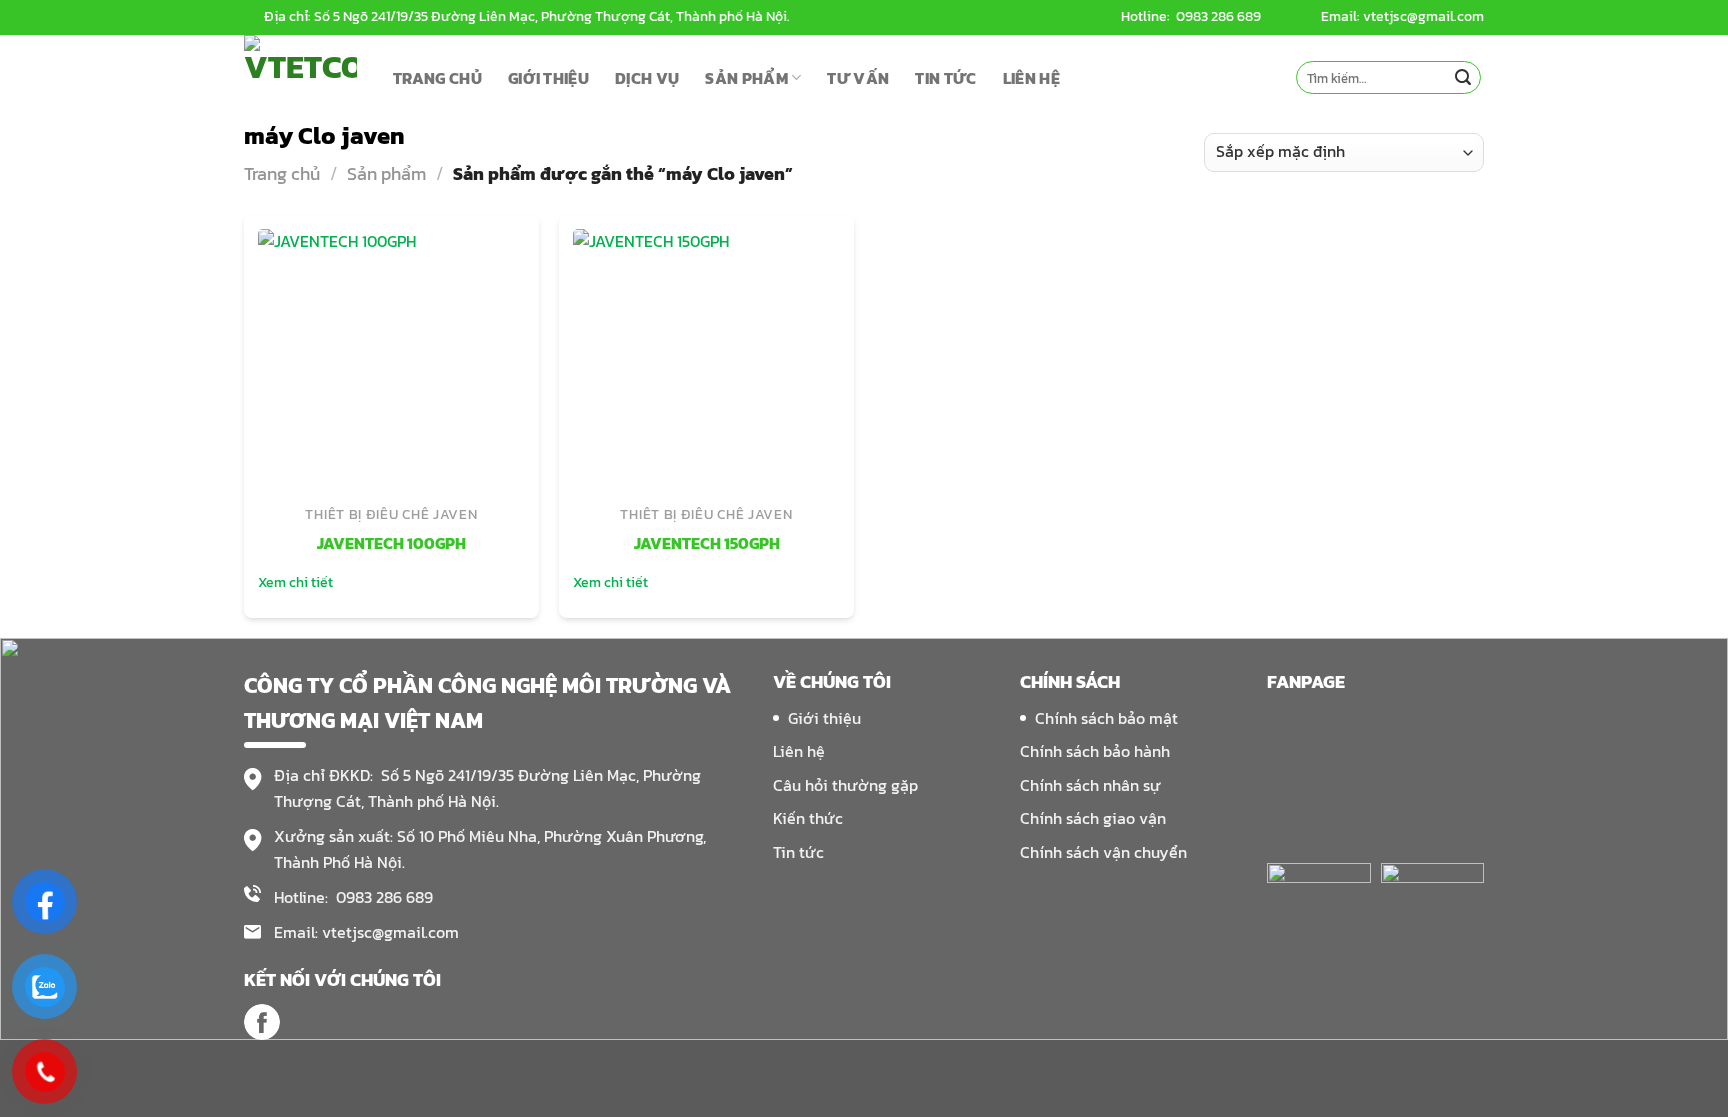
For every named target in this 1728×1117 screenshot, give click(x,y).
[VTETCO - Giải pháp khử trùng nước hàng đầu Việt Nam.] (303, 77)
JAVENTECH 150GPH (707, 544)
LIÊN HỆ (1031, 78)
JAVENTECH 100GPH (391, 544)
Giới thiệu (824, 718)
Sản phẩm (386, 173)
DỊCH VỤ (647, 78)
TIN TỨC (945, 78)
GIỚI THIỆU (548, 78)
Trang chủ (282, 173)
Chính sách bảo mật (1106, 718)
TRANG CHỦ (437, 78)
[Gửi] (1463, 78)
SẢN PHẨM (746, 78)
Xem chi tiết (295, 582)
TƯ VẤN (858, 78)
